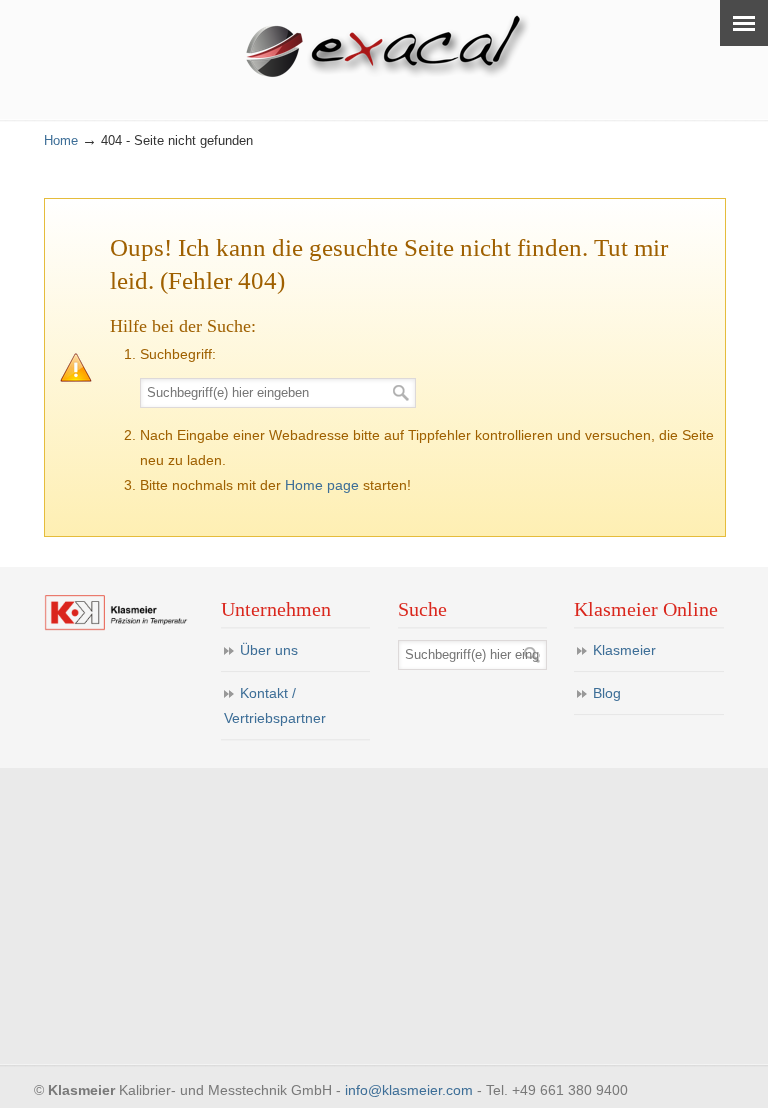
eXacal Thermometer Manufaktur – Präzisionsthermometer (394, 49)
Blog (607, 693)
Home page (322, 485)
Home (61, 141)
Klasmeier (624, 650)
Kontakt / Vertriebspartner (275, 705)
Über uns (269, 650)
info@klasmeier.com (409, 1090)
